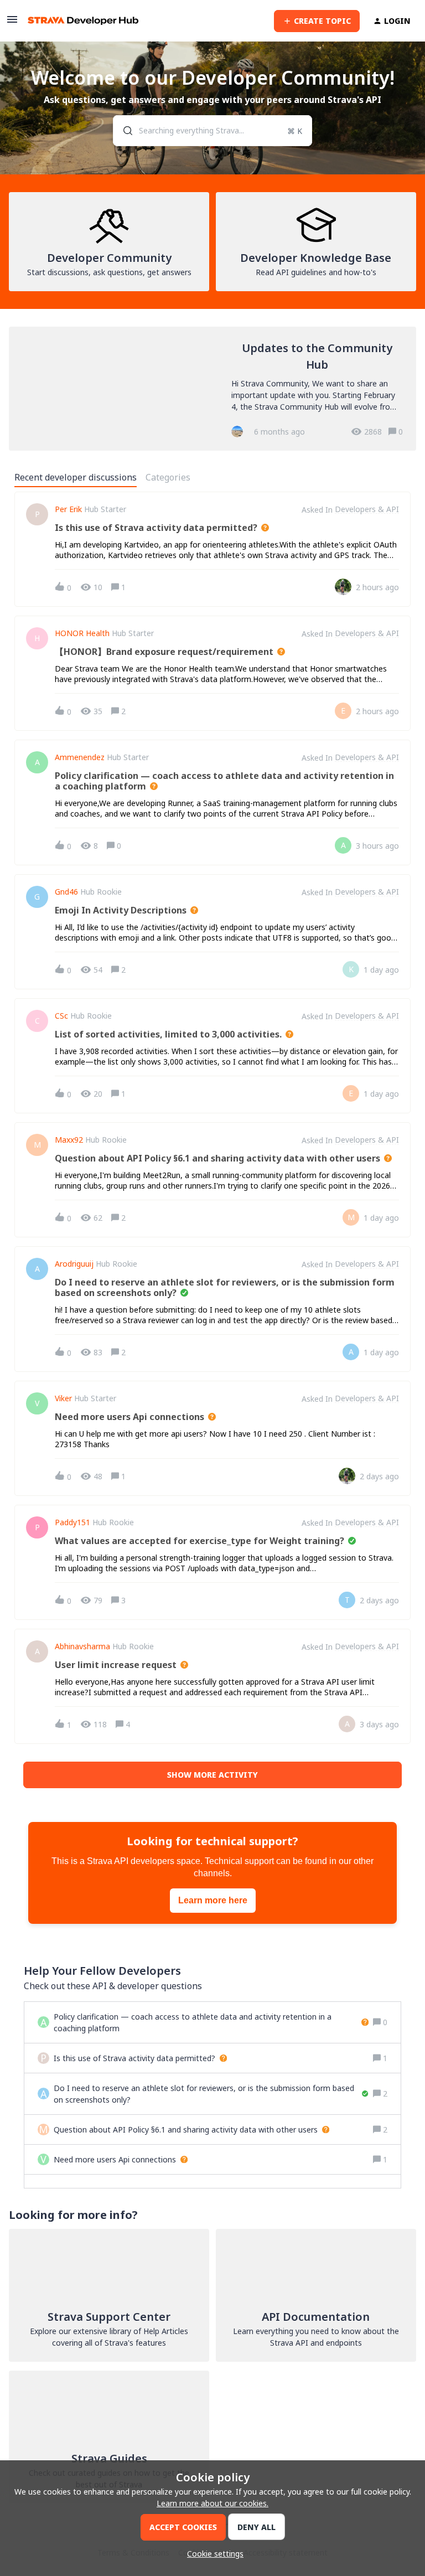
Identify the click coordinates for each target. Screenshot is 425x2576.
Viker (63, 1398)
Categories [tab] (168, 477)
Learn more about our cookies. (212, 2503)
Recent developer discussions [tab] (76, 477)
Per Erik (68, 509)
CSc (61, 1016)
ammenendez (80, 757)
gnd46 (66, 892)
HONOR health (82, 633)
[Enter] (123, 131)
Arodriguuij (74, 1264)
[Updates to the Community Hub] (212, 389)
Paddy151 (72, 1522)
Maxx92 (69, 1140)
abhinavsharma (82, 1646)
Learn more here (213, 1900)
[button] (212, 2554)
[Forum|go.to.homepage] (83, 21)
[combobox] (213, 131)
